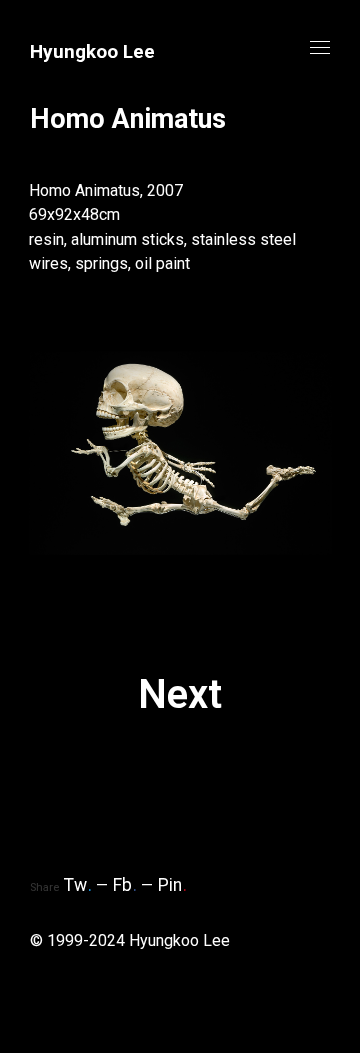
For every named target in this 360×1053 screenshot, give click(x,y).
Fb (125, 885)
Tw (78, 885)
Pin (172, 885)
